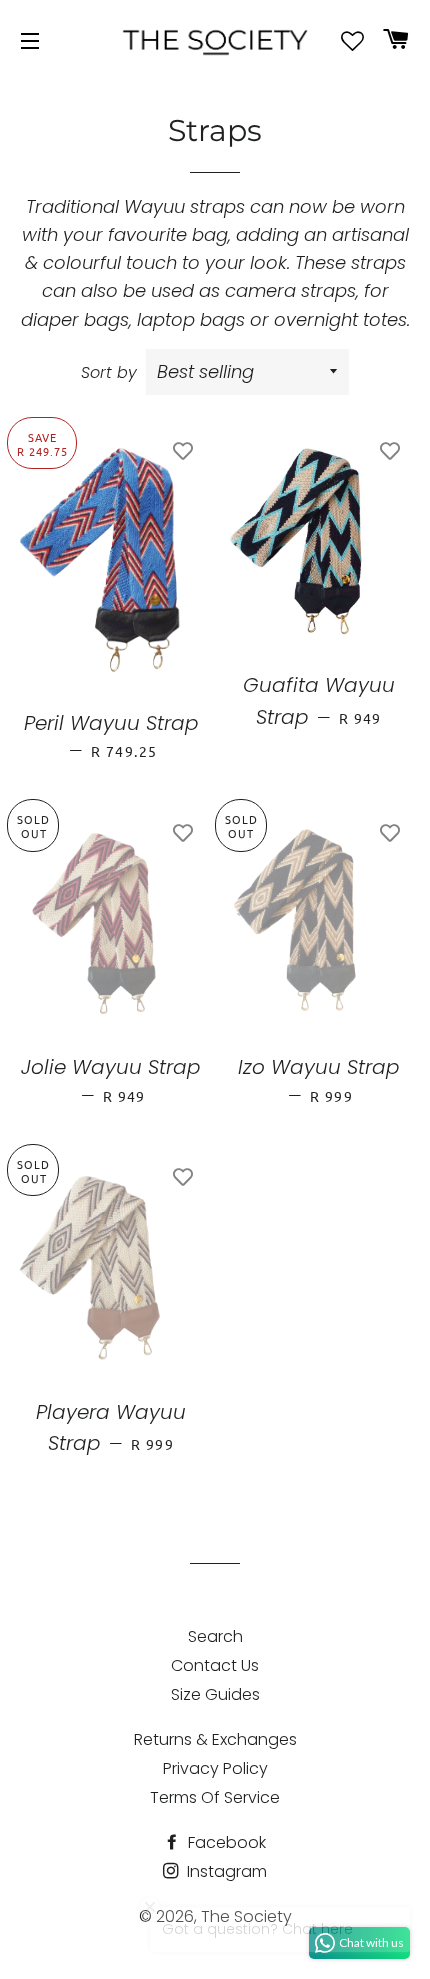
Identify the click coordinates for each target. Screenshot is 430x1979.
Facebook (225, 1842)
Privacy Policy (215, 1768)
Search (215, 1636)
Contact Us (215, 1665)
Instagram (225, 1871)
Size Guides (215, 1694)
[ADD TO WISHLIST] (183, 450)
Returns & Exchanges (215, 1739)
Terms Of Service (215, 1797)
